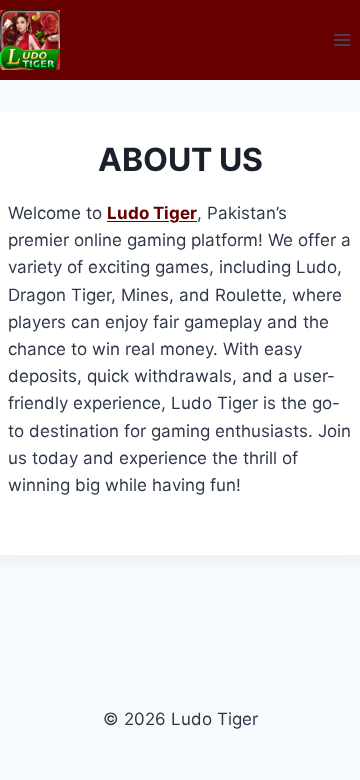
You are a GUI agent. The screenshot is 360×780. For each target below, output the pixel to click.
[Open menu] (341, 39)
